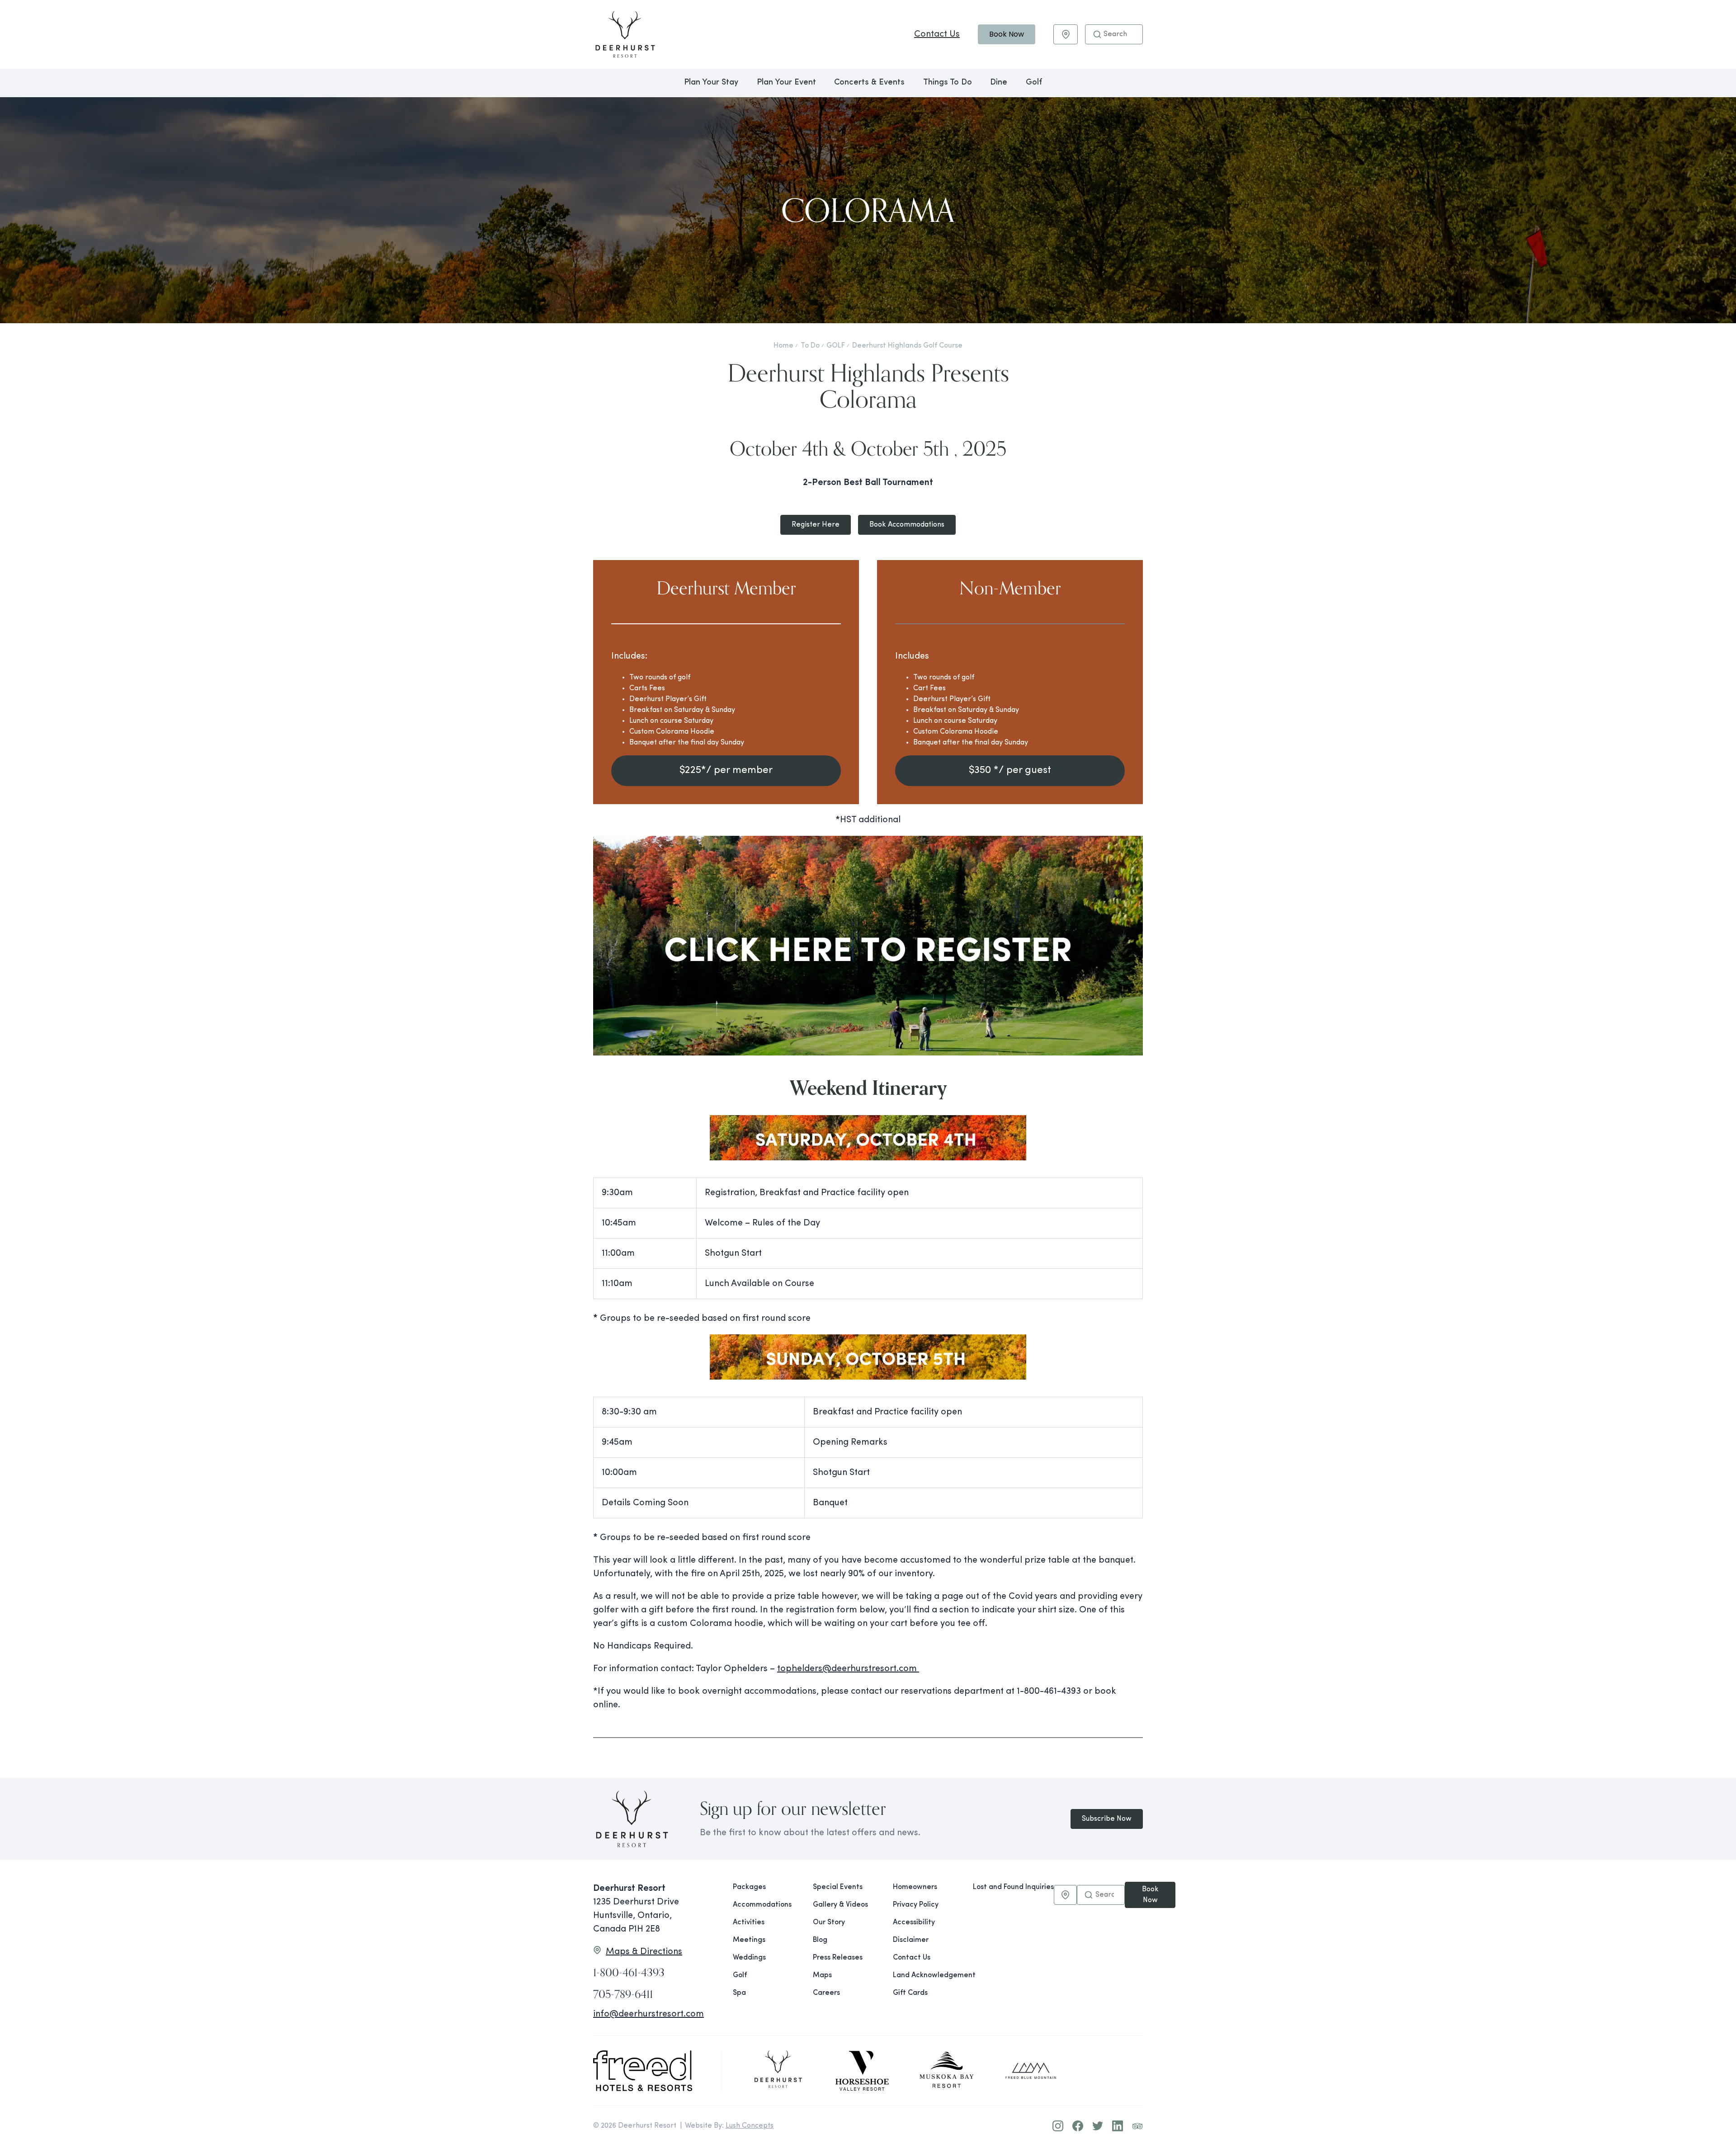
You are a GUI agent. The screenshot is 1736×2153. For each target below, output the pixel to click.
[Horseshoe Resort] (862, 2071)
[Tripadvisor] (1137, 2126)
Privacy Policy (916, 1905)
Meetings (749, 1940)
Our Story (829, 1922)
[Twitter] (1098, 2126)
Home (783, 346)
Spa (739, 1993)
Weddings (749, 1958)
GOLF (836, 346)
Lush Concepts (750, 2126)
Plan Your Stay (711, 83)
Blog (820, 1940)
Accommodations (762, 1905)
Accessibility (914, 1922)
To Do (810, 346)
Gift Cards (910, 1993)
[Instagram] (1058, 2126)
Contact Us (937, 34)
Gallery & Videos (840, 1905)
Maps (822, 1975)
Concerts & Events (869, 83)
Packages (749, 1887)
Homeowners (915, 1887)
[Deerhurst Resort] (778, 2071)
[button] (1097, 34)
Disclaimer (911, 1940)
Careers (826, 1993)
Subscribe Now (1107, 1819)
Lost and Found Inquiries (1013, 1887)
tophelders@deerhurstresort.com (848, 1669)
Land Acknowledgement (926, 1975)
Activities (749, 1922)
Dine (999, 83)
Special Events (838, 1887)
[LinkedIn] (1118, 2126)
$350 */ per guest (1010, 770)
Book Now (1007, 34)
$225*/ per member (726, 770)
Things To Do (948, 83)
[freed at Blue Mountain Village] (1031, 2071)
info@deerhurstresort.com (649, 2014)
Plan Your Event (786, 83)
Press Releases (838, 1958)
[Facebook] (1078, 2126)
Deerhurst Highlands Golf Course (907, 346)
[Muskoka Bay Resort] (947, 2071)
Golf (1034, 83)
